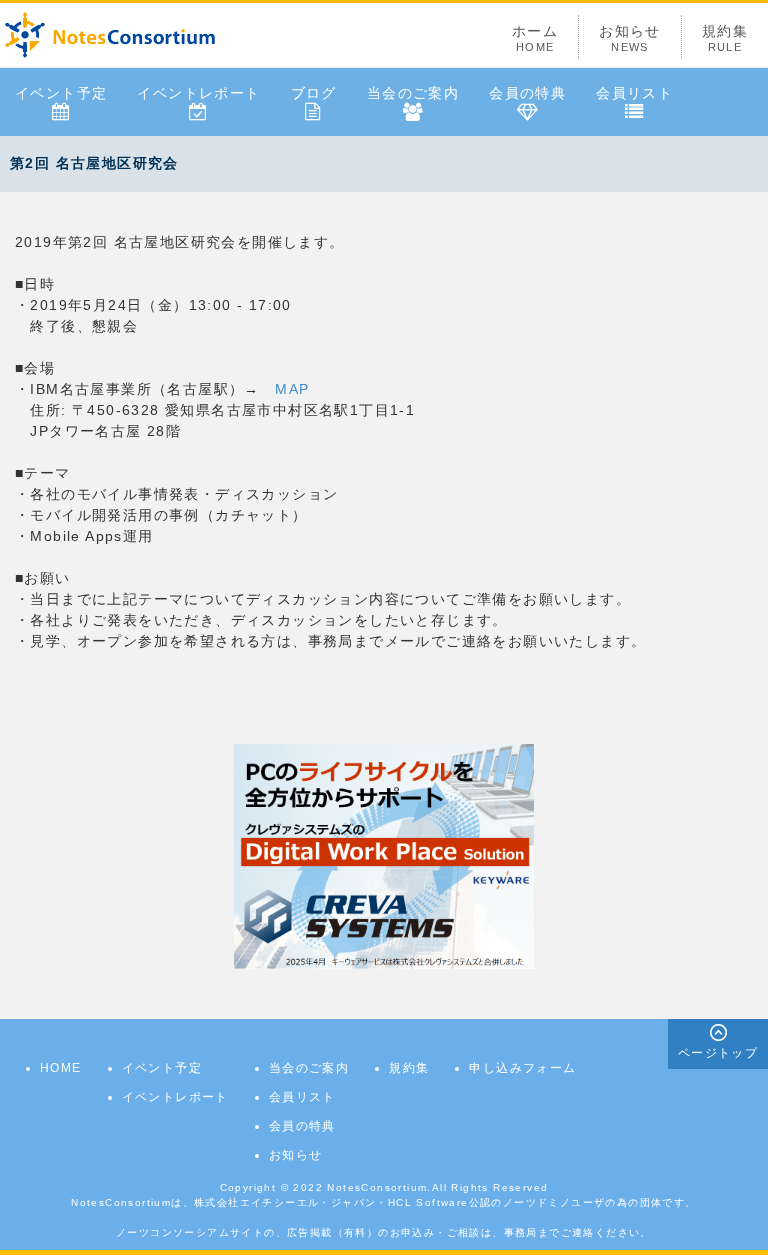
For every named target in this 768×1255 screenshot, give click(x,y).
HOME (61, 1068)
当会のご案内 (413, 93)
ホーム (535, 38)
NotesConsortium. (379, 1187)
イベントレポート (198, 93)
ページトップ (718, 1053)
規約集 (725, 38)
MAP (292, 389)
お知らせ (630, 38)
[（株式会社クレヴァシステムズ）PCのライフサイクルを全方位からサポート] (384, 855)
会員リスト (634, 93)
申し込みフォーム (522, 1068)
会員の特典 (527, 93)
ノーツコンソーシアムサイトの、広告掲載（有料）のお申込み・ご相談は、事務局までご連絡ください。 (384, 1232)
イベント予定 (61, 93)
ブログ (314, 93)
